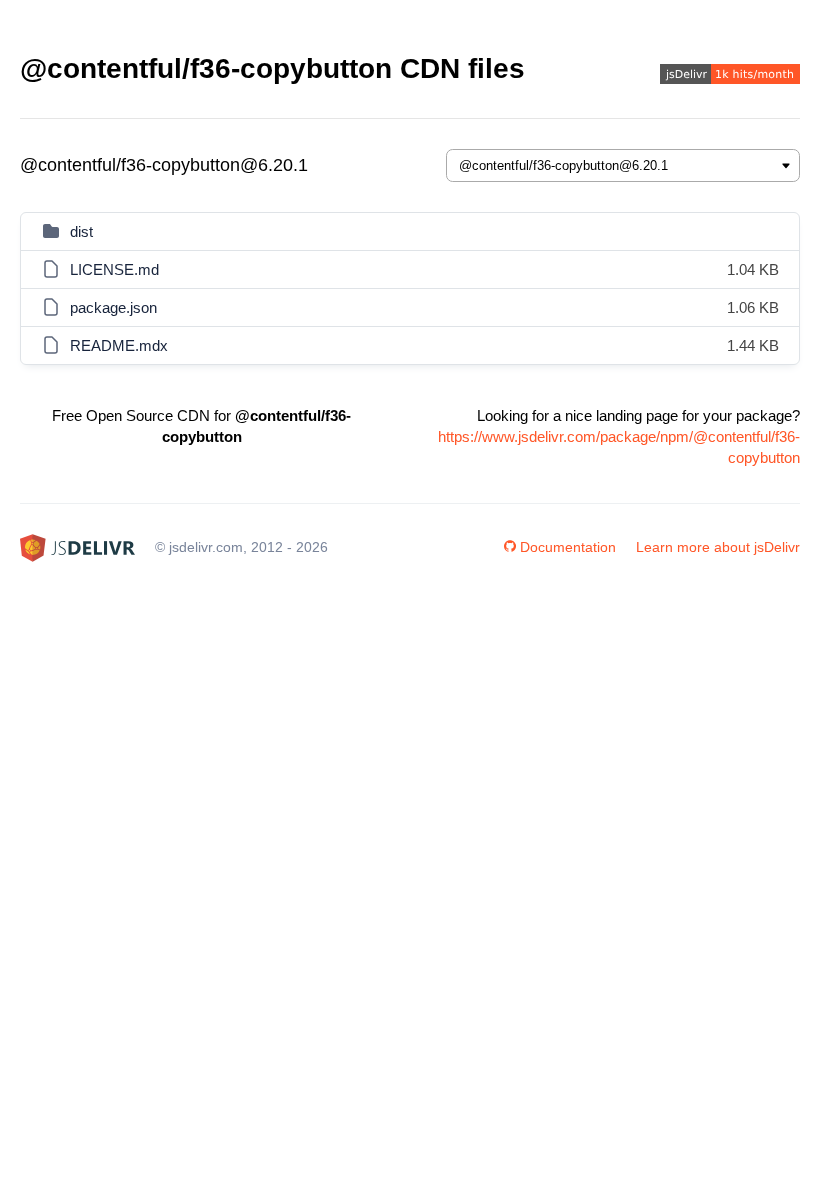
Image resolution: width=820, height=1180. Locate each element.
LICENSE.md (114, 269)
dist (81, 231)
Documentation (568, 547)
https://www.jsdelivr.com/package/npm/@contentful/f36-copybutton (619, 447)
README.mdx (119, 345)
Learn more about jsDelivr (718, 547)
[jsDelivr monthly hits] (730, 76)
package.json (113, 307)
